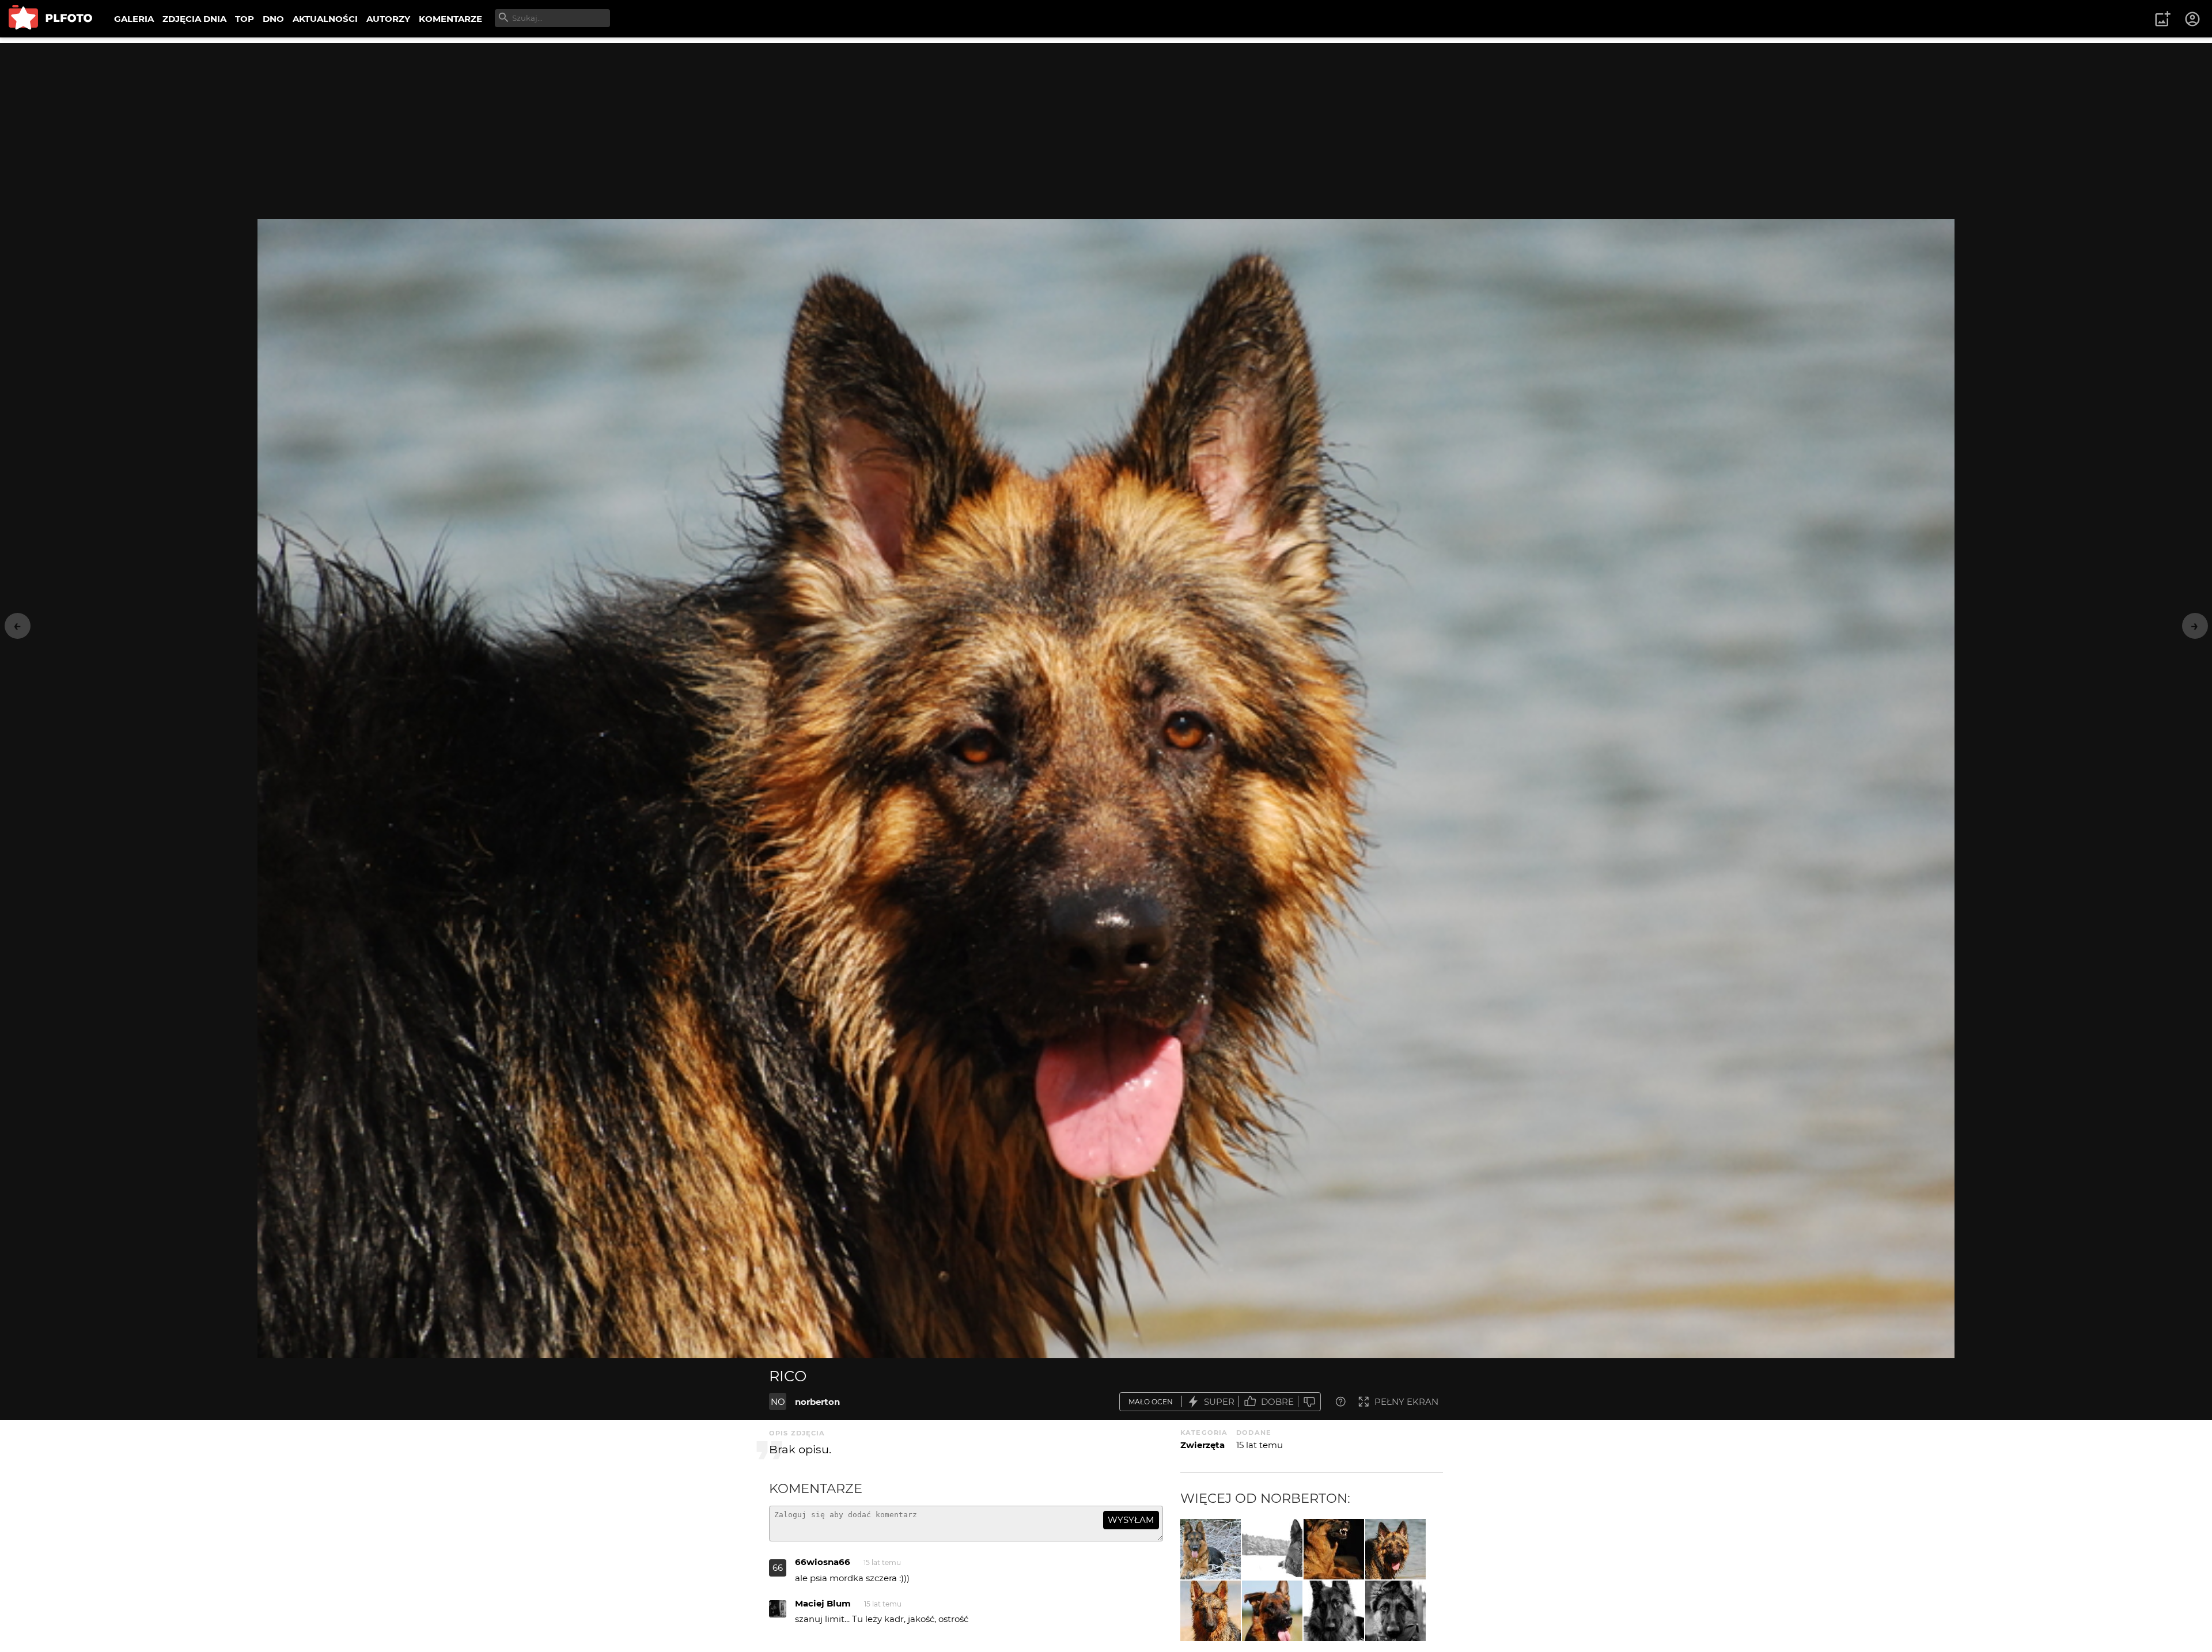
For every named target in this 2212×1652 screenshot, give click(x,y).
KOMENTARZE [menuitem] (450, 19)
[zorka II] (1395, 1611)
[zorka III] (1334, 1611)
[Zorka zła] (1334, 1549)
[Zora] (1211, 1611)
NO (778, 1402)
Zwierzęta (1202, 1445)
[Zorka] (1211, 1549)
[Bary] (1272, 1611)
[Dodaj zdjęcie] (2162, 19)
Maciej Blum (823, 1603)
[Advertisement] (1106, 124)
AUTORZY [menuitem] (388, 19)
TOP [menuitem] (245, 19)
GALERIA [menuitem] (134, 19)
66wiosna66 (823, 1562)
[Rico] (1395, 1549)
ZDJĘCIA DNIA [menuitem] (194, 19)
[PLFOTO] (50, 19)
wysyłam (1131, 1520)
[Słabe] (1309, 1402)
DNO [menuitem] (273, 19)
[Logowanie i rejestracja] (2193, 19)
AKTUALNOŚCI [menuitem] (325, 19)
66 (778, 1568)
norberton (817, 1402)
